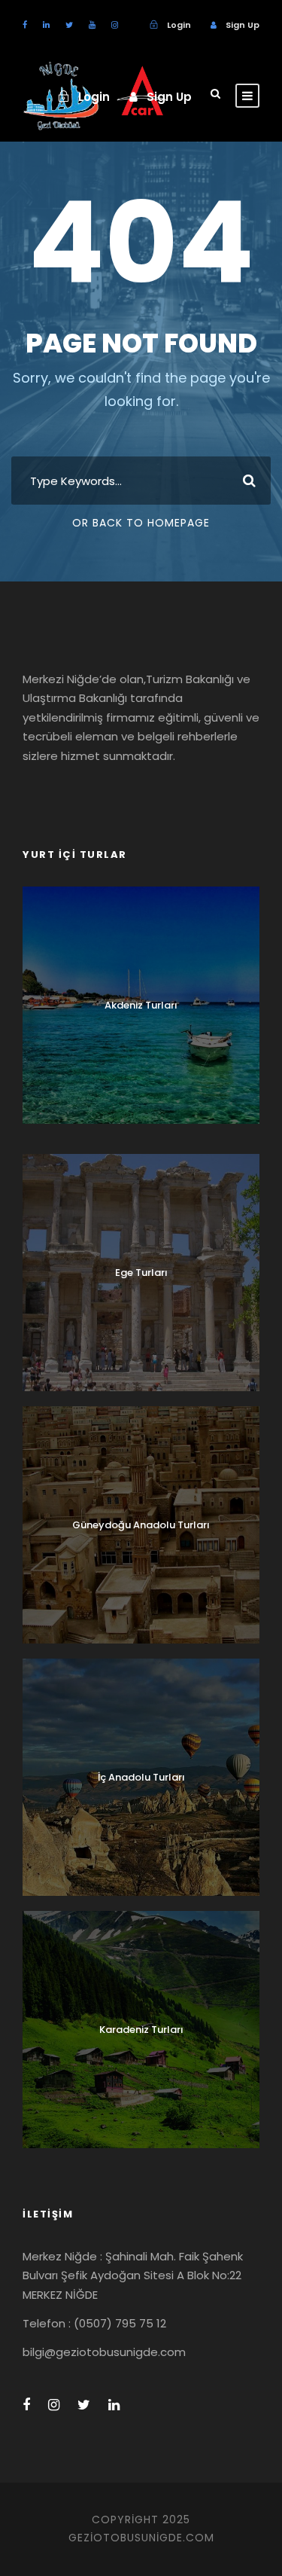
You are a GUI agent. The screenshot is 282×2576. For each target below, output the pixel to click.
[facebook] (25, 25)
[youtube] (92, 25)
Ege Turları (141, 1273)
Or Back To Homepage (141, 523)
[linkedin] (46, 25)
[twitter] (69, 25)
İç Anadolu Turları (141, 1777)
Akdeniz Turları (141, 1005)
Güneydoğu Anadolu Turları (141, 1525)
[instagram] (115, 25)
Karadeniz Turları (141, 2030)
